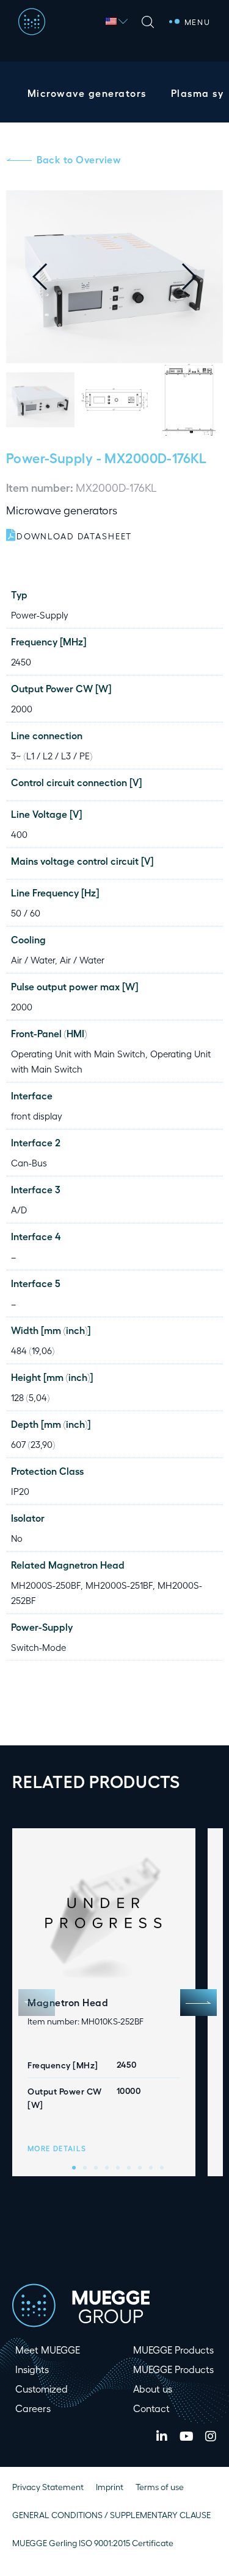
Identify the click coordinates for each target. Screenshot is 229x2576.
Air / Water (33, 960)
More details (57, 2148)
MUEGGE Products (173, 2350)
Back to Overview (79, 159)
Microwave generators (87, 93)
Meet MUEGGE (48, 2350)
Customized (42, 2389)
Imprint (110, 2487)
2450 (21, 662)
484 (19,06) (33, 1350)
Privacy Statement (48, 2487)
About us (153, 2389)
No (17, 1538)
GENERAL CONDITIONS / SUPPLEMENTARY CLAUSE (111, 2515)
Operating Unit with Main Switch (78, 1054)
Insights (32, 2369)
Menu (198, 22)
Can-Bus (29, 1163)
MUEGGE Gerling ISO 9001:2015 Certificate (93, 2543)
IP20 (20, 1491)
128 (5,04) (30, 1397)
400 (19, 834)
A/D (19, 1210)
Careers (33, 2408)
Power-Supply (49, 457)
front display (37, 1116)
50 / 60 (26, 913)
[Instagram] (211, 2436)
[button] (198, 277)
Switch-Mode (38, 1647)
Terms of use (160, 2487)
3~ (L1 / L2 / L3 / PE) (52, 756)
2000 (22, 709)
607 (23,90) (33, 1444)
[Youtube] (186, 2436)
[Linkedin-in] (162, 2436)
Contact (151, 2408)
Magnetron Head (68, 2002)
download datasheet (74, 536)
